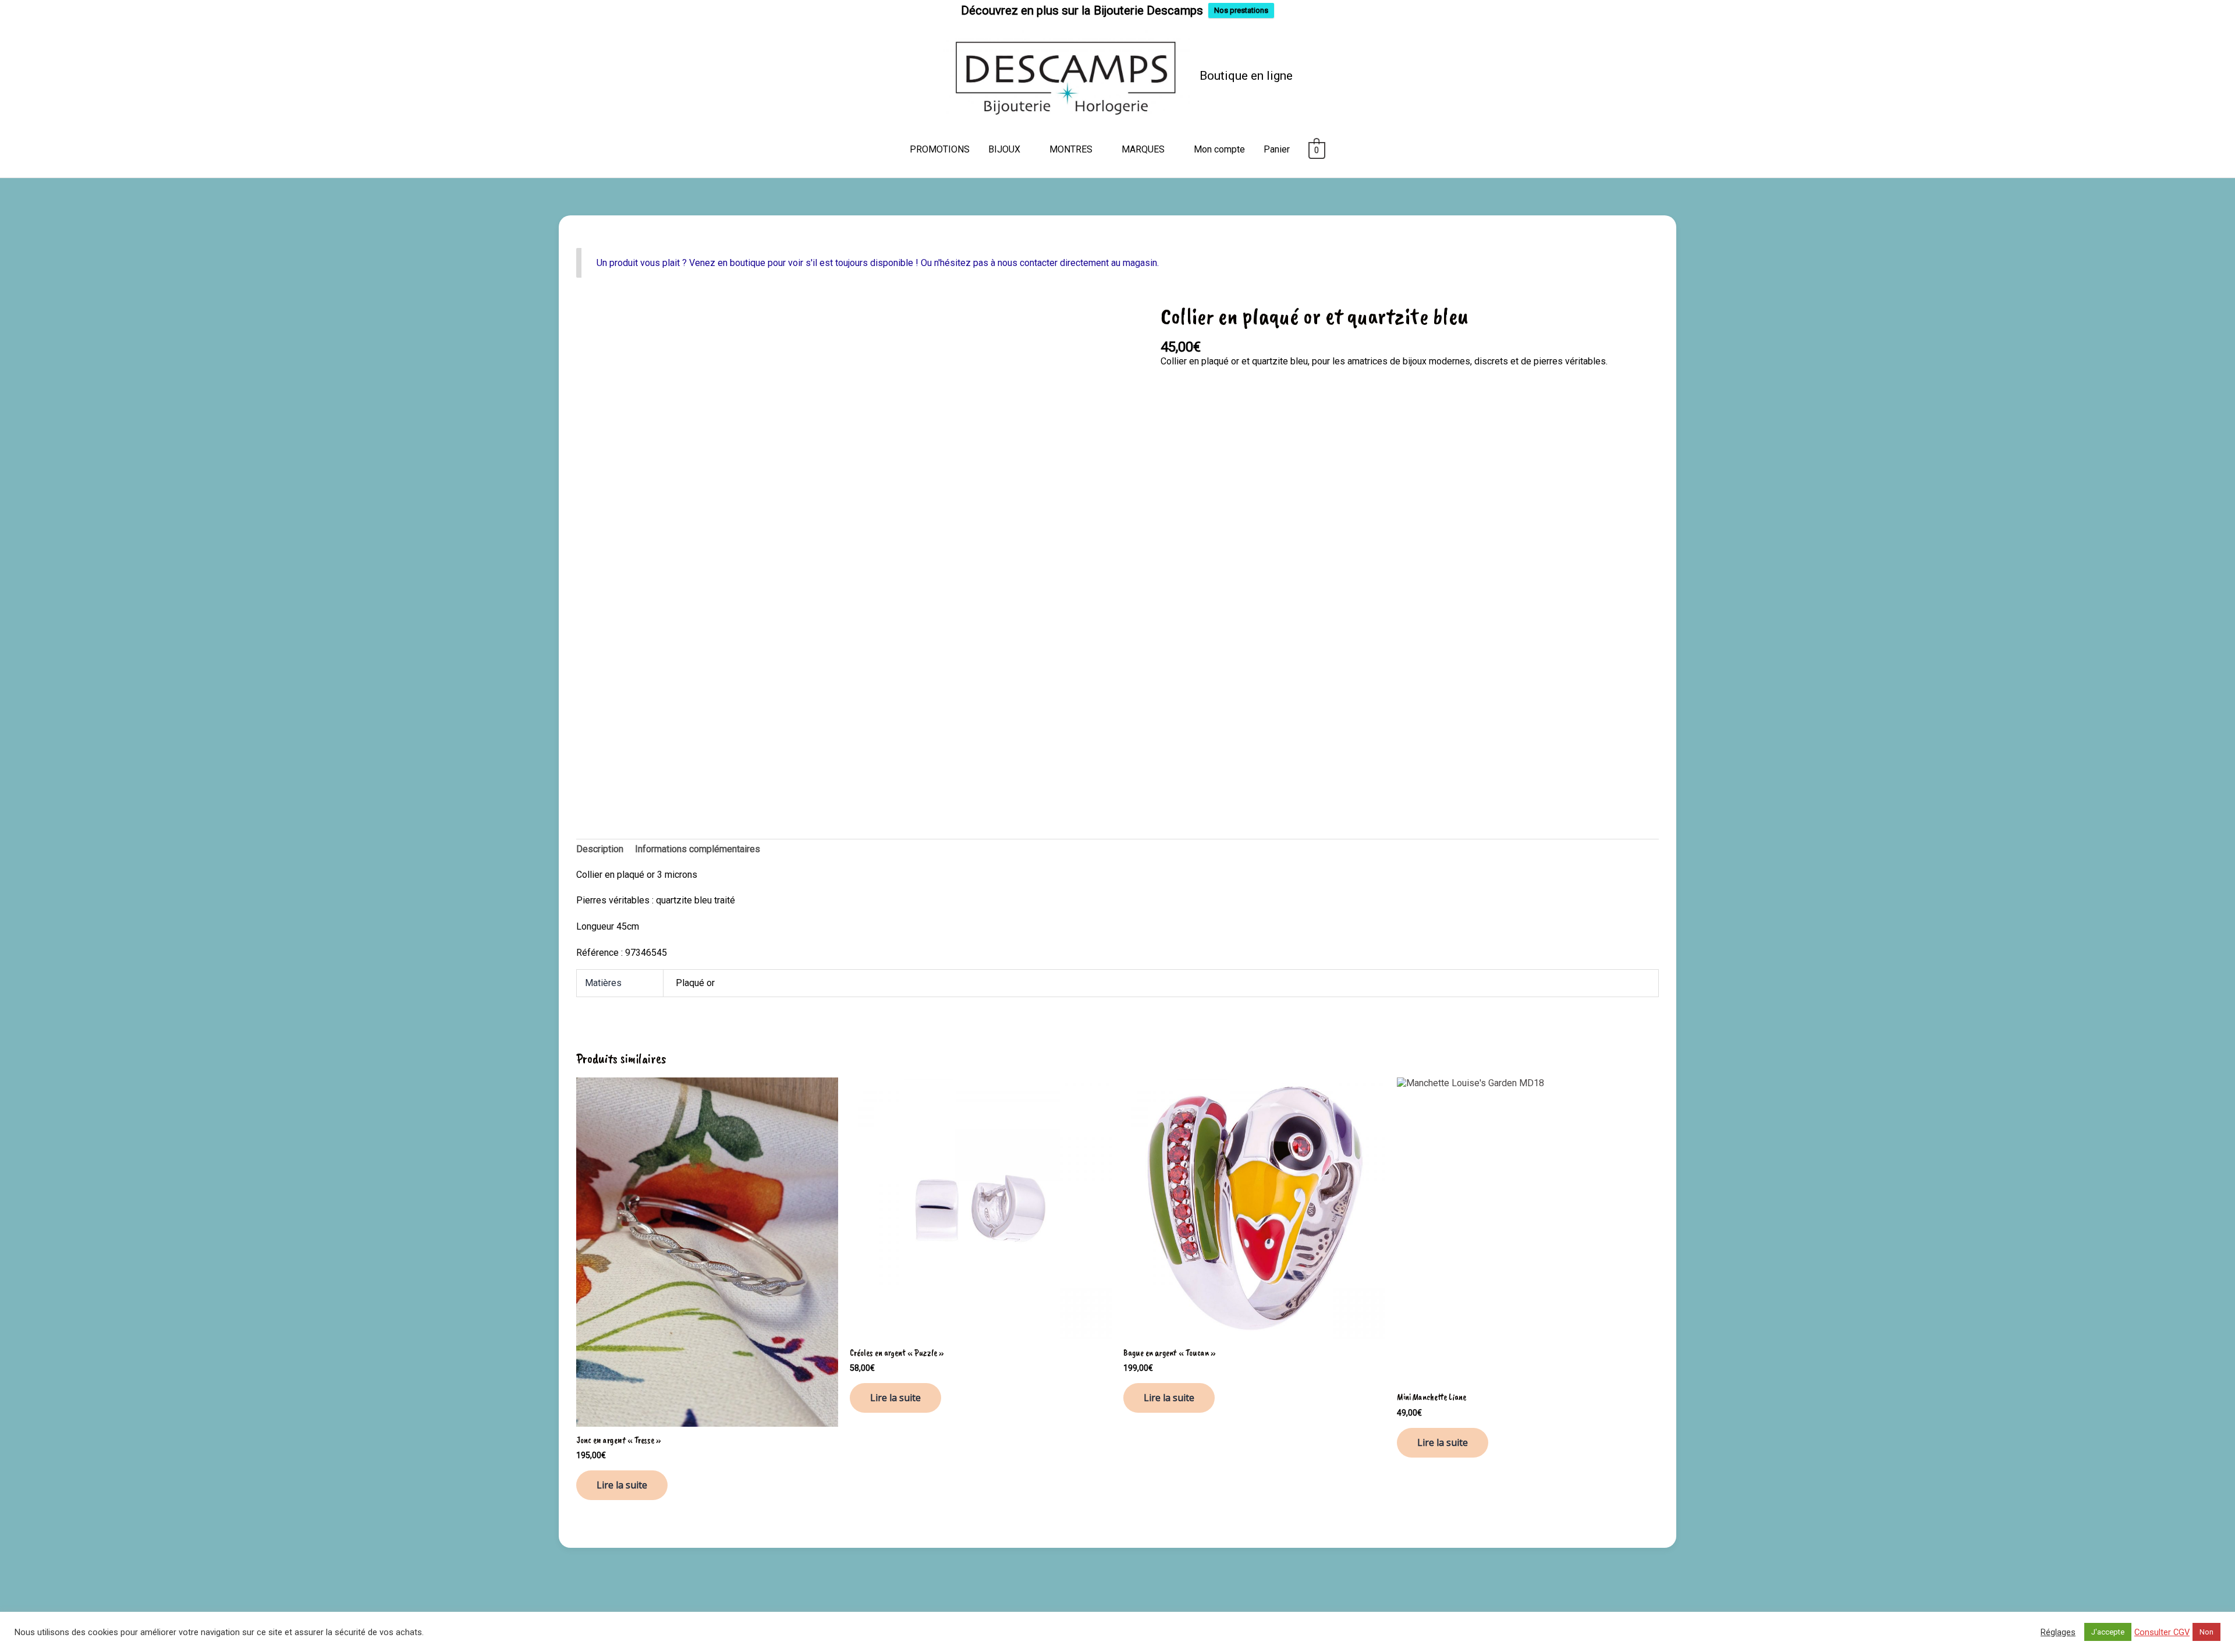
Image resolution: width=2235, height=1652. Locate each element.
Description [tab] (600, 849)
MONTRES (1071, 149)
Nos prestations (1241, 10)
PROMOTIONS (940, 149)
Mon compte (1219, 149)
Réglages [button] (2058, 1632)
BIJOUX (1004, 149)
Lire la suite (622, 1485)
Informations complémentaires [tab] (698, 849)
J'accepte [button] (2108, 1632)
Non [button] (2206, 1632)
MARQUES (1143, 149)
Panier (1277, 149)
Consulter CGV (2162, 1632)
